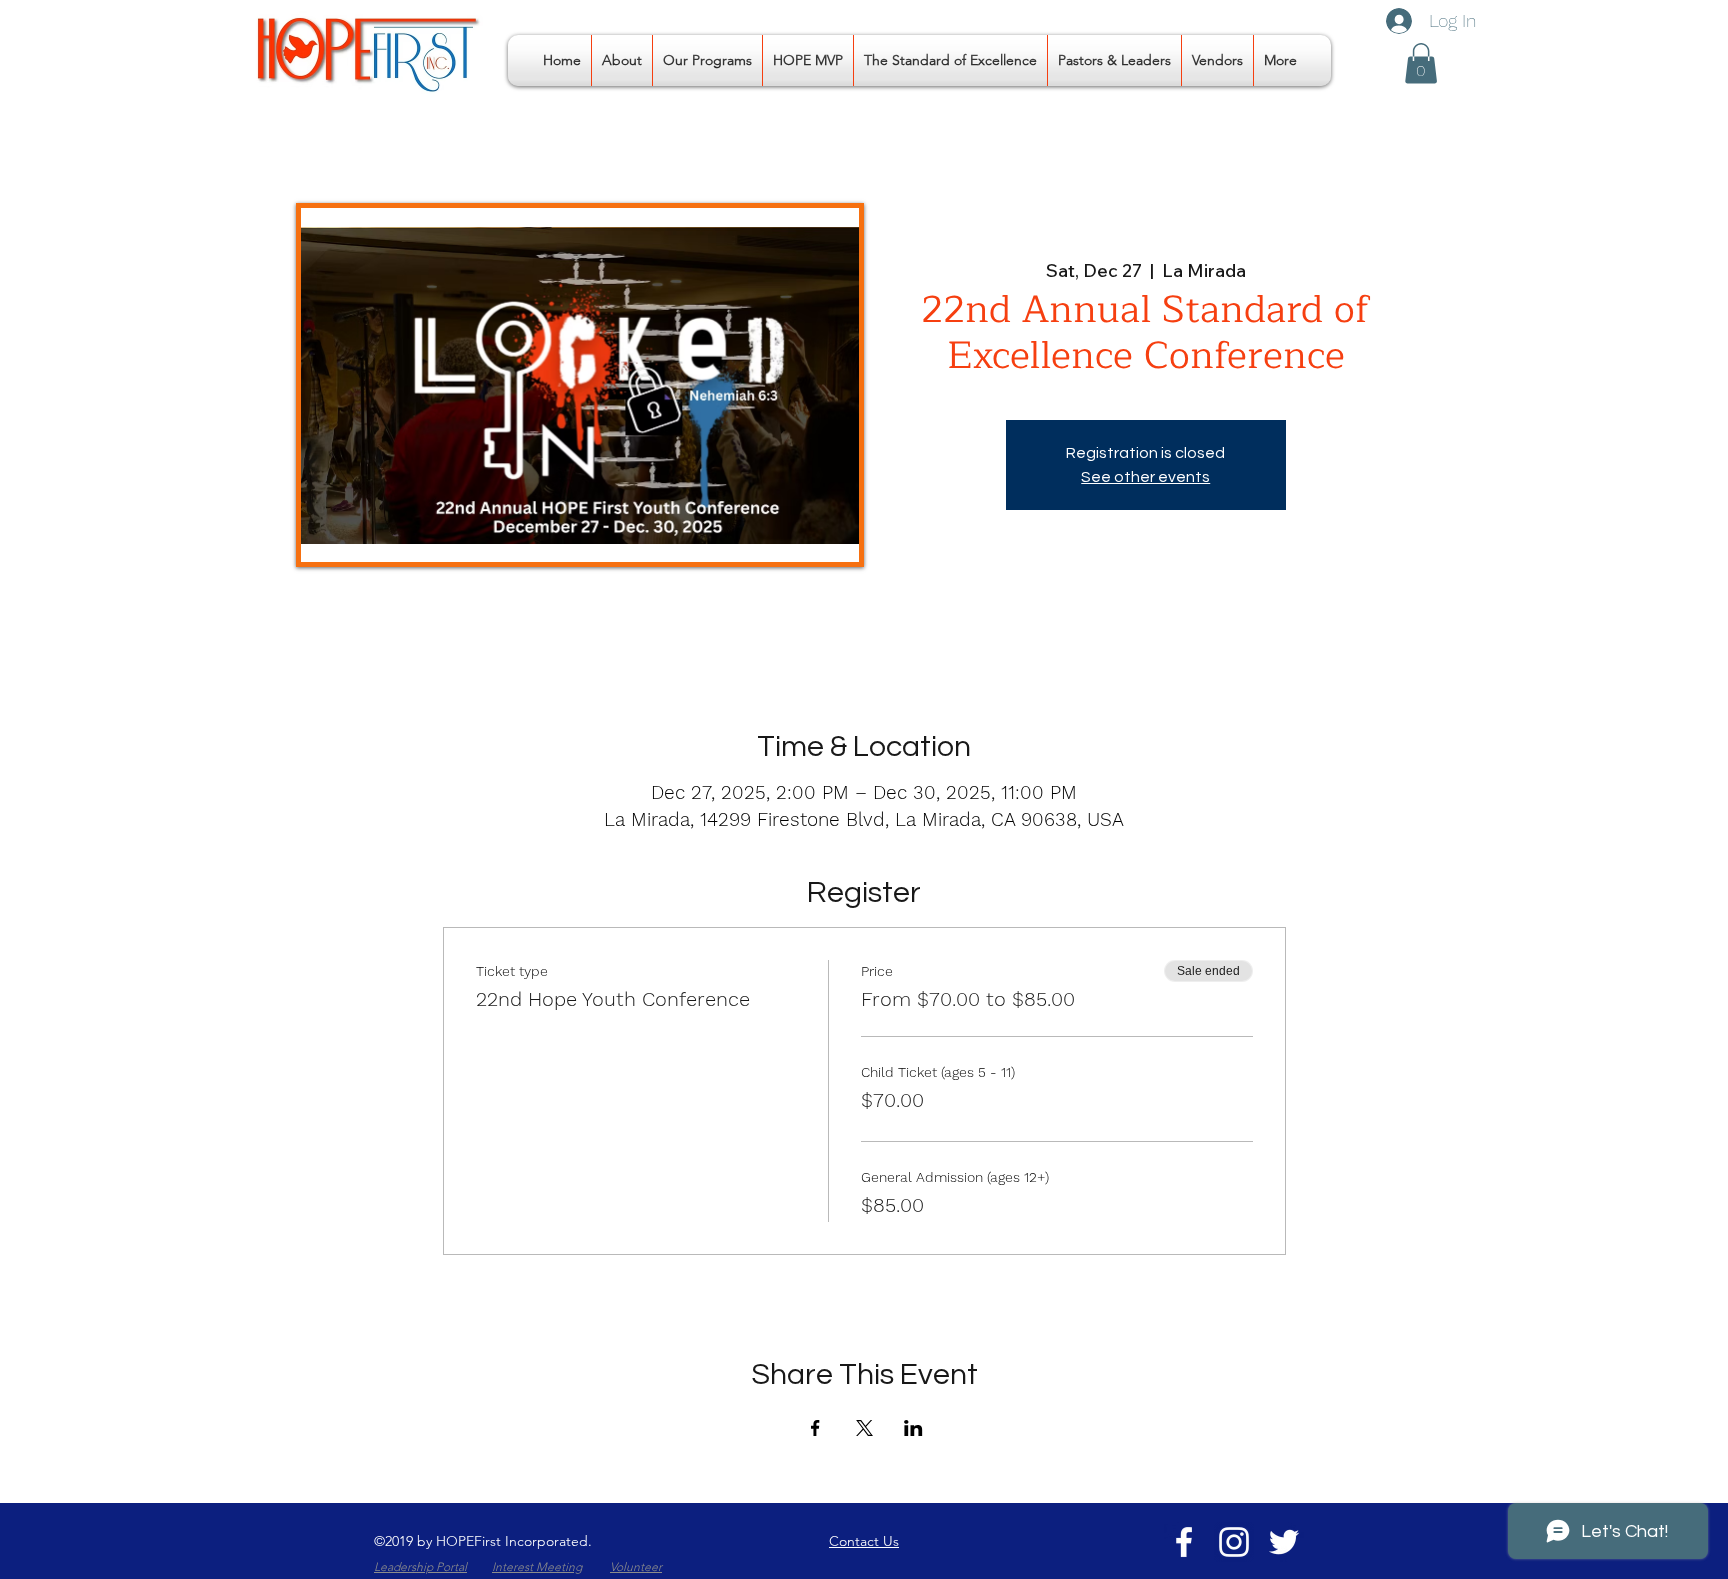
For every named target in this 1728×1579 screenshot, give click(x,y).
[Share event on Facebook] (815, 1428)
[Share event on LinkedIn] (913, 1428)
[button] (707, 60)
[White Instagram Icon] (1234, 1542)
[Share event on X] (864, 1428)
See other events (1145, 477)
